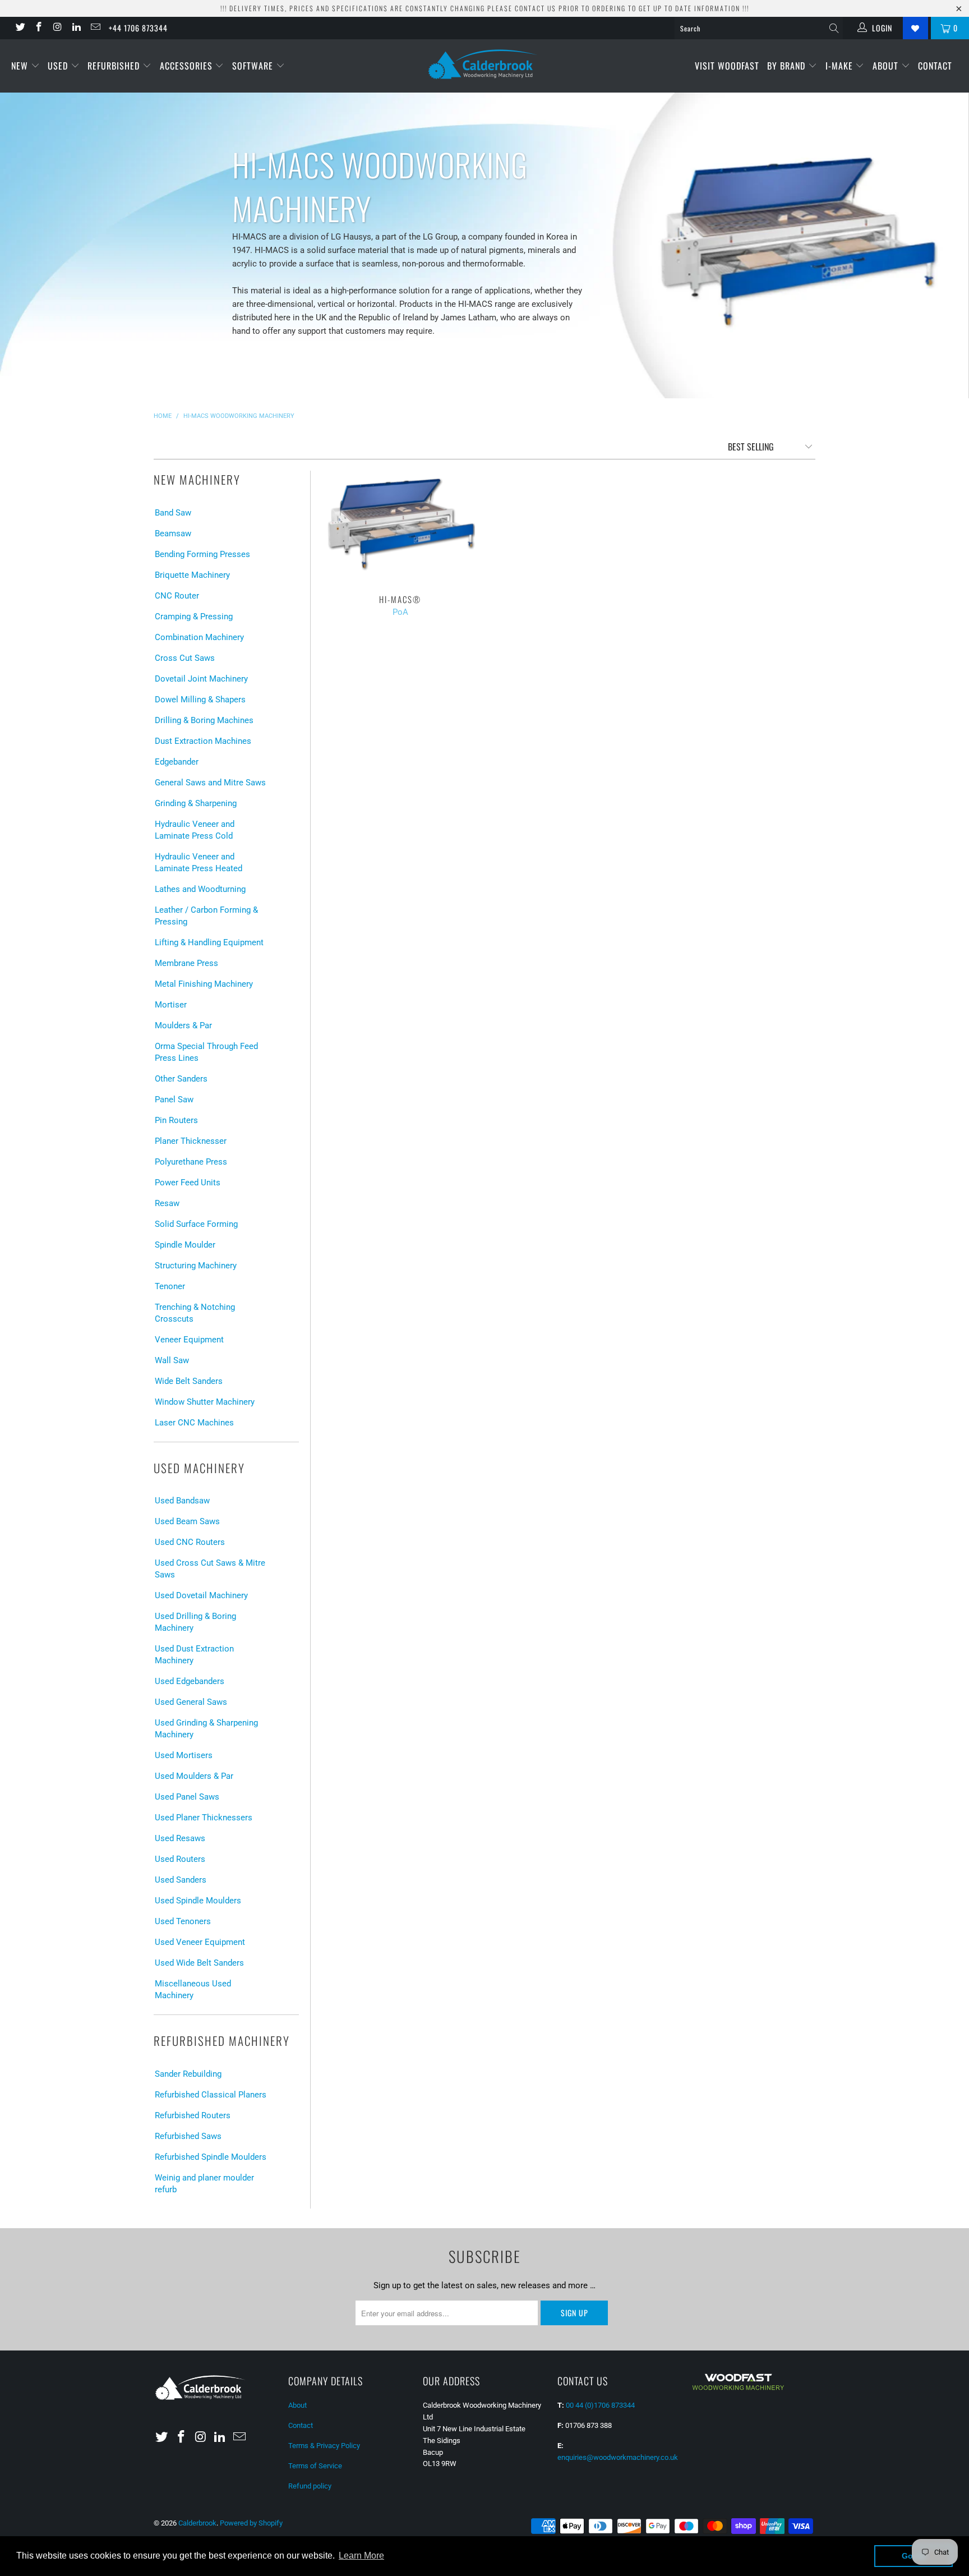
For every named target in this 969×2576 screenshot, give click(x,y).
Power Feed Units (188, 1183)
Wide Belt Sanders (189, 1381)
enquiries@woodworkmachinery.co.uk (618, 2457)
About (887, 66)
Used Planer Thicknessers (204, 1818)
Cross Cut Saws (185, 658)
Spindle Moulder (185, 1245)
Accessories (188, 66)
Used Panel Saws (187, 1797)
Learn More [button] (361, 2556)
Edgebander (177, 762)
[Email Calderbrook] (95, 28)
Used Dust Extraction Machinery (194, 1655)
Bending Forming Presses (202, 554)
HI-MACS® (400, 527)
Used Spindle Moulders (198, 1901)
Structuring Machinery (196, 1266)
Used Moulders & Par (194, 1776)
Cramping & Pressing (194, 617)
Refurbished (115, 66)
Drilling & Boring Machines (204, 720)
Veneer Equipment (189, 1340)
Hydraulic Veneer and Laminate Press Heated (199, 863)
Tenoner (170, 1286)
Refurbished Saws (188, 2136)
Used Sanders (181, 1880)
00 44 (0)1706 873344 (600, 2405)
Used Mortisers (184, 1755)
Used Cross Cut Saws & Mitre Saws (210, 1569)
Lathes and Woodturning (200, 889)
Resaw (167, 1203)
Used (59, 66)
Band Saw (173, 513)
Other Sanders (181, 1079)
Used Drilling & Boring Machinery (195, 1622)
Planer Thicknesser (191, 1141)
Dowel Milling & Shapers (200, 700)
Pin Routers (176, 1120)
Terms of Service (315, 2466)
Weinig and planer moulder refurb (204, 2184)
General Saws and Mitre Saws (210, 783)
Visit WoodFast (727, 66)
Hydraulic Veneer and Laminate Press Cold (195, 830)
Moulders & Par (183, 1025)
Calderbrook (197, 2523)
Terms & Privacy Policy (324, 2446)
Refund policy (310, 2486)
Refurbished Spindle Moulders (211, 2157)
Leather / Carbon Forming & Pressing (206, 916)
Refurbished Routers (193, 2115)
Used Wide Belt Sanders (199, 1963)
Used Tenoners (183, 1921)
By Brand (788, 66)
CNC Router (177, 596)
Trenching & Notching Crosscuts (195, 1313)
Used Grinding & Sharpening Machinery (206, 1729)
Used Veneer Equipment (200, 1942)
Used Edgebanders (190, 1681)
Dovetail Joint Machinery (201, 679)
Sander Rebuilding (188, 2074)
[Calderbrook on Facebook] (39, 28)
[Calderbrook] (484, 65)
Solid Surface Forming (196, 1224)
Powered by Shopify (251, 2523)
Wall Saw (172, 1360)
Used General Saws (191, 1702)
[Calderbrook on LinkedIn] (76, 28)
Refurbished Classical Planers (211, 2095)
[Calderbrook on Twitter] (20, 28)
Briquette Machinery (192, 575)
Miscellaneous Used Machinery (193, 1990)
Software (254, 66)
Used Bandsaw (182, 1501)
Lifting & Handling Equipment (209, 942)
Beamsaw (173, 533)
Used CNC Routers (190, 1542)
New (21, 66)
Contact (935, 66)
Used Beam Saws (187, 1521)
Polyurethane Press (191, 1162)
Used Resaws (180, 1838)
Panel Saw (174, 1100)
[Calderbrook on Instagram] (57, 28)
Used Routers (180, 1859)
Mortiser (171, 1005)
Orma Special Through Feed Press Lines (206, 1052)
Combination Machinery (199, 637)
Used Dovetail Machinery (201, 1595)
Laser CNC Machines (194, 1423)
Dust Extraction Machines (203, 741)
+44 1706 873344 (138, 28)
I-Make (841, 66)
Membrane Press (186, 963)
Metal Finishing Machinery (204, 984)
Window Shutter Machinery (205, 1402)
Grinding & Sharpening (196, 803)
